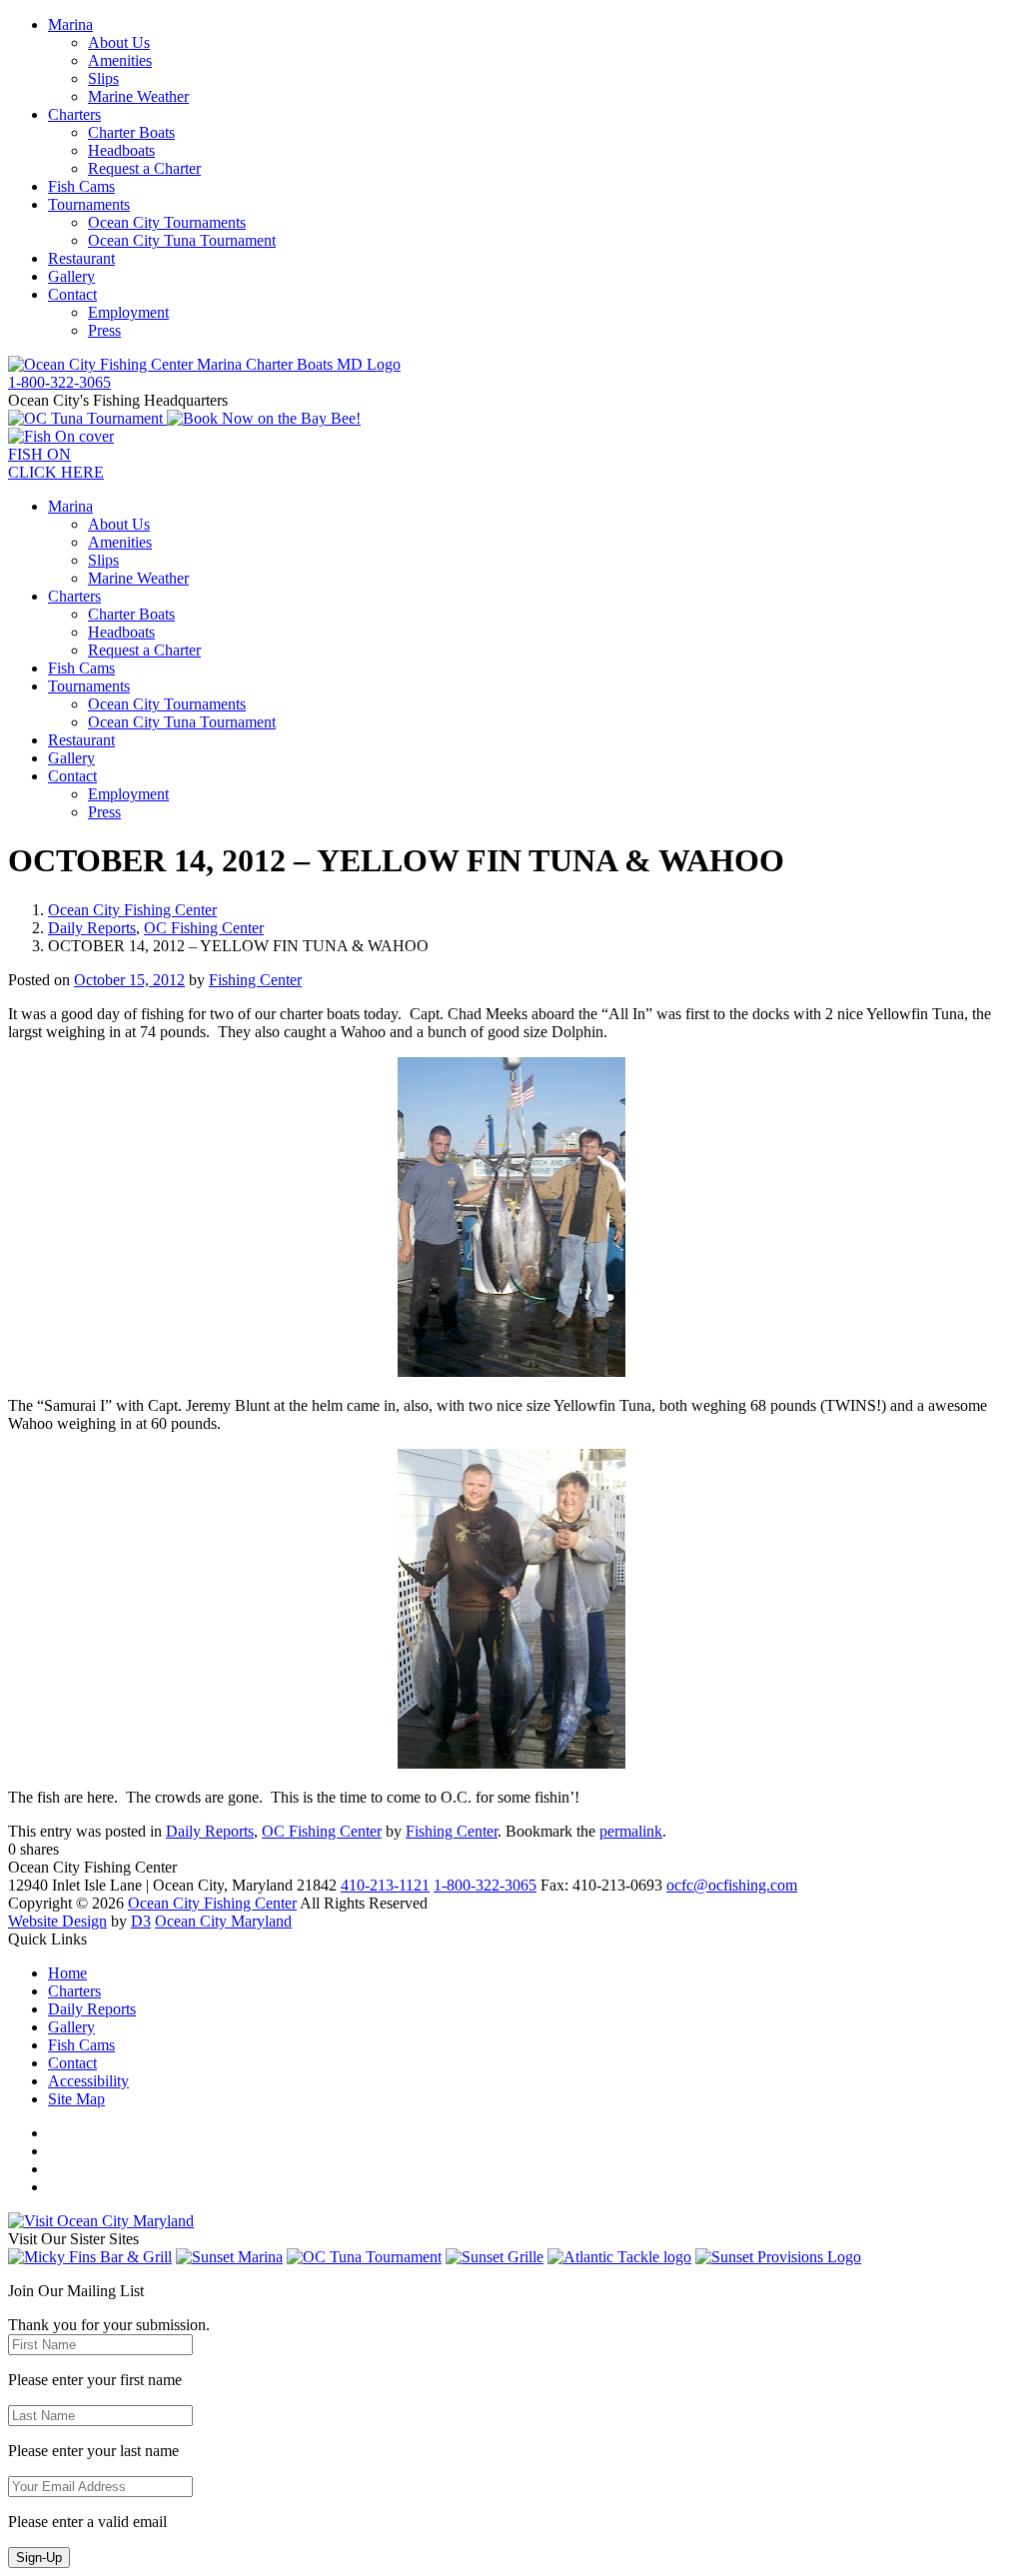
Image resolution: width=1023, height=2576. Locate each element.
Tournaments (89, 204)
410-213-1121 (385, 1885)
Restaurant (81, 258)
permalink (631, 1831)
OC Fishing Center (204, 928)
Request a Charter (144, 168)
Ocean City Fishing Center (132, 910)
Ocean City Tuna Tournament (182, 240)
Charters (74, 114)
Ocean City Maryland (223, 1921)
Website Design (57, 1921)
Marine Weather (138, 96)
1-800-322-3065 (485, 1885)
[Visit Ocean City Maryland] (101, 2221)
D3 (141, 1921)
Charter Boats (131, 132)
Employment (128, 312)
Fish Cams (81, 186)
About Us (119, 42)
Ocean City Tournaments (167, 222)
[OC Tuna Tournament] (87, 418)
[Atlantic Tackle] (619, 2257)
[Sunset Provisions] (778, 2257)
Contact (72, 294)
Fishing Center (255, 980)
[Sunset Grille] (495, 2257)
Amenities (120, 60)
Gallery (71, 276)
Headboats (121, 150)
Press (104, 330)
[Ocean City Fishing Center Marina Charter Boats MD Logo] (204, 364)
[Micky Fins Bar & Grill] (90, 2257)
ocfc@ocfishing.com (732, 1885)
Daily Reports (92, 928)
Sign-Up (39, 2558)
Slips (103, 78)
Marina (70, 24)
